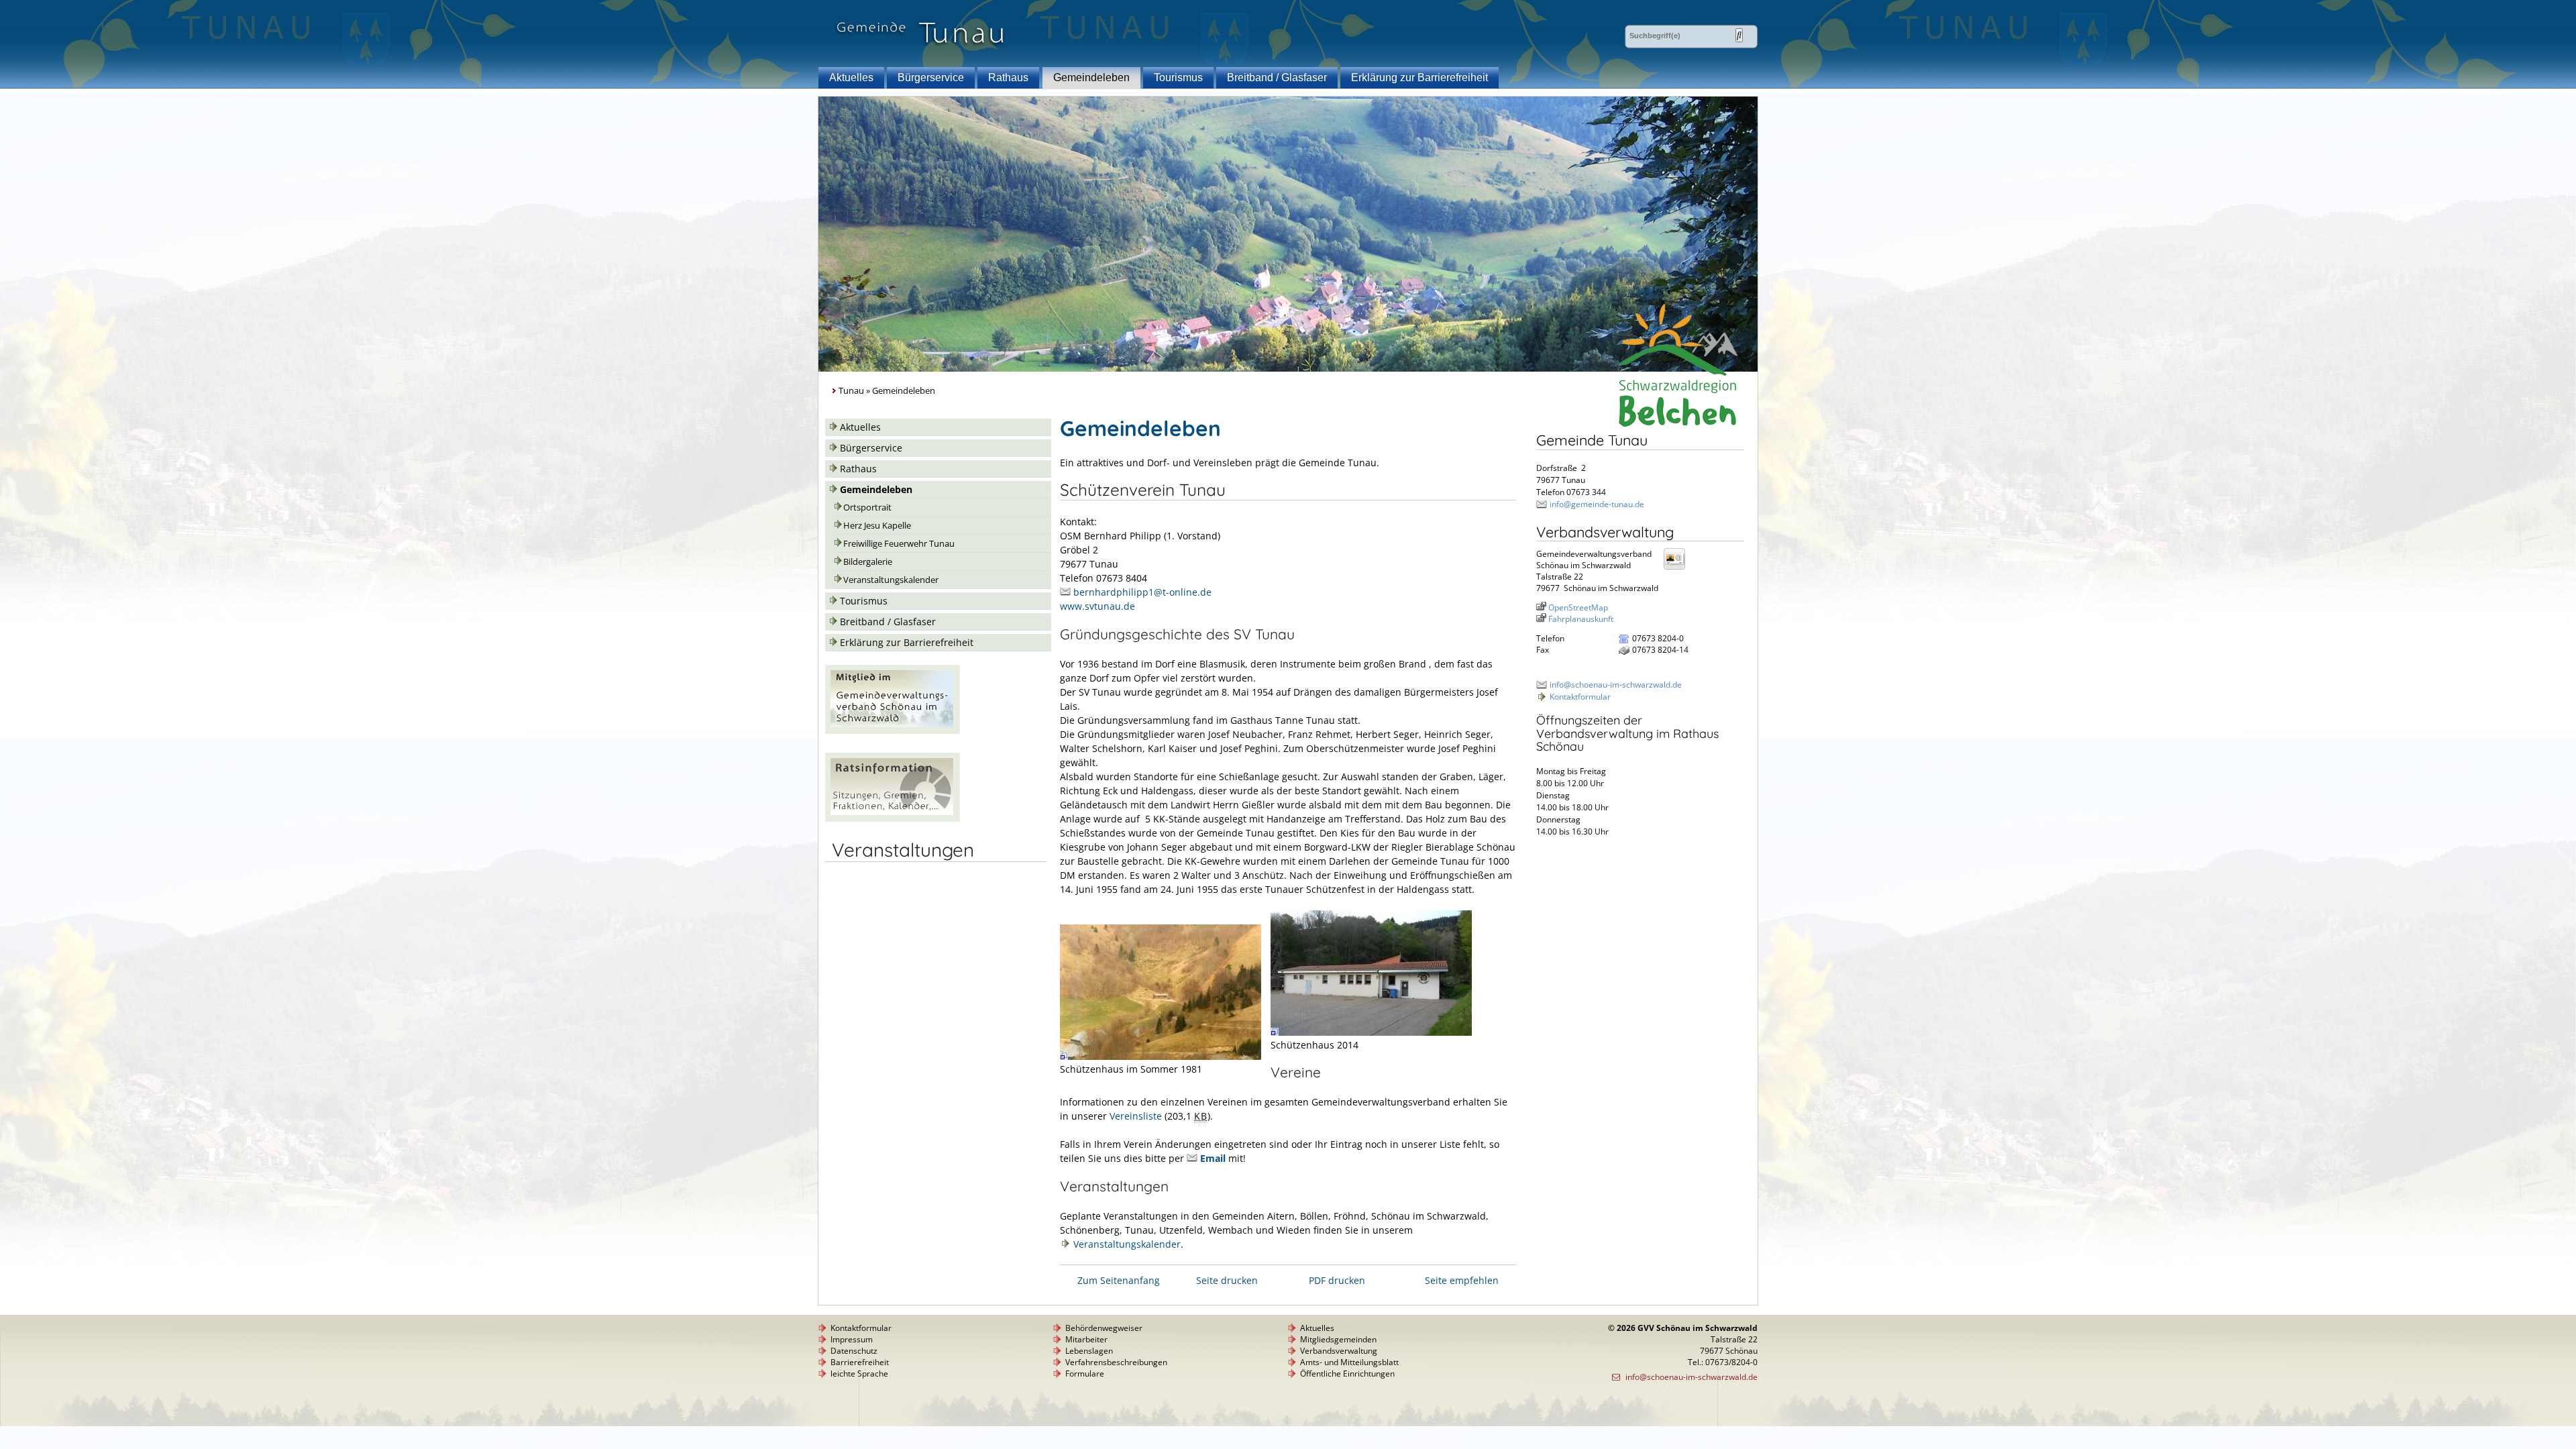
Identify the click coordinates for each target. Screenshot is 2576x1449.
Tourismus (1178, 77)
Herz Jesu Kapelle (877, 526)
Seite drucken (1227, 1280)
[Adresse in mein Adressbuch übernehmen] (1678, 569)
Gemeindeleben (1091, 77)
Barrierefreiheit (860, 1362)
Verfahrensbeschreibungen (1116, 1362)
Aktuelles (851, 77)
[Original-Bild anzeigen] (1161, 1056)
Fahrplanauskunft (1581, 619)
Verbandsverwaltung (1339, 1351)
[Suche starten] (1739, 35)
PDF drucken (1337, 1280)
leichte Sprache (859, 1374)
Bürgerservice (931, 77)
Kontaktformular (1580, 697)
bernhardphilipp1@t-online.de (1142, 592)
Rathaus (1008, 77)
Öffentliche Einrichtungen (1347, 1374)
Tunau (851, 391)
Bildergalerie (868, 562)
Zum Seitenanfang (1119, 1280)
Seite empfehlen (1462, 1280)
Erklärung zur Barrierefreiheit (1419, 77)
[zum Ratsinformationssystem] (893, 818)
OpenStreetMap (1578, 607)
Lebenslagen (1089, 1351)
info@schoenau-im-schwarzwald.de (1616, 685)
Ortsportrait (867, 507)
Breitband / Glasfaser (1277, 77)
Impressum (852, 1339)
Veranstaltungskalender (891, 580)
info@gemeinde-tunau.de (1597, 504)
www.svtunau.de (1097, 606)
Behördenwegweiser (1104, 1328)
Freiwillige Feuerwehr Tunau (899, 544)
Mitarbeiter (1086, 1339)
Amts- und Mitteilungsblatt (1349, 1362)
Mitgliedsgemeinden (1338, 1339)
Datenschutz (854, 1351)
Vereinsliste (1136, 1116)
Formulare (1085, 1374)
